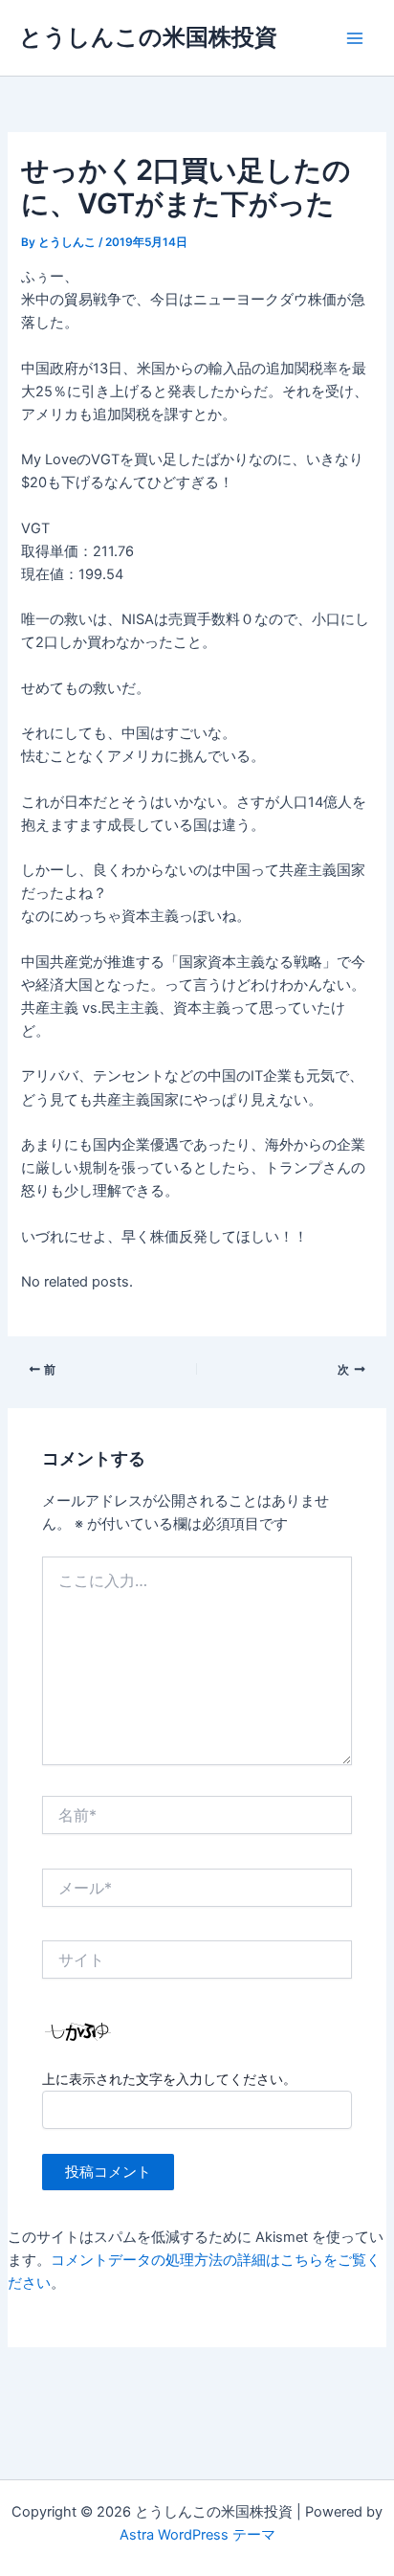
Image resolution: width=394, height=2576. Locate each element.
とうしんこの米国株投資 (148, 37)
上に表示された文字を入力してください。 (169, 2079)
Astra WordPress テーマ (197, 2535)
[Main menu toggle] (355, 38)
